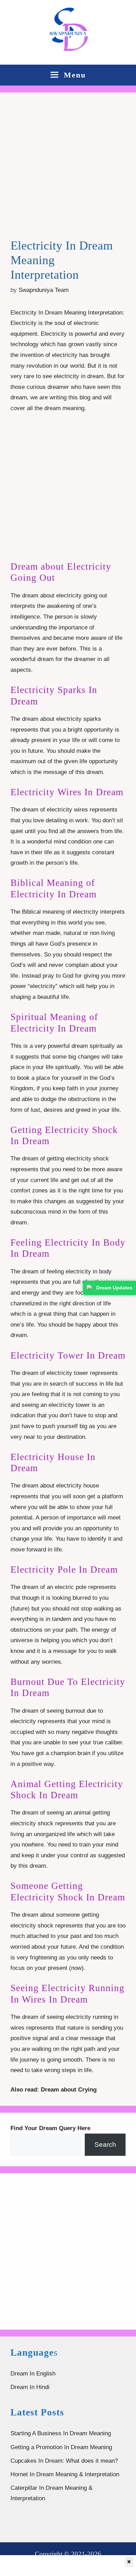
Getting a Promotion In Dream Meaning (61, 2447)
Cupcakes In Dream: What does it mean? (64, 2461)
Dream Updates (114, 1288)
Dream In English (33, 2374)
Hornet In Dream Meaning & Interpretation (65, 2474)
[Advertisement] (68, 171)
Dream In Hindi (30, 2387)
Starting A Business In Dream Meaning (61, 2433)
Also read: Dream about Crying (54, 2090)
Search (105, 2145)
